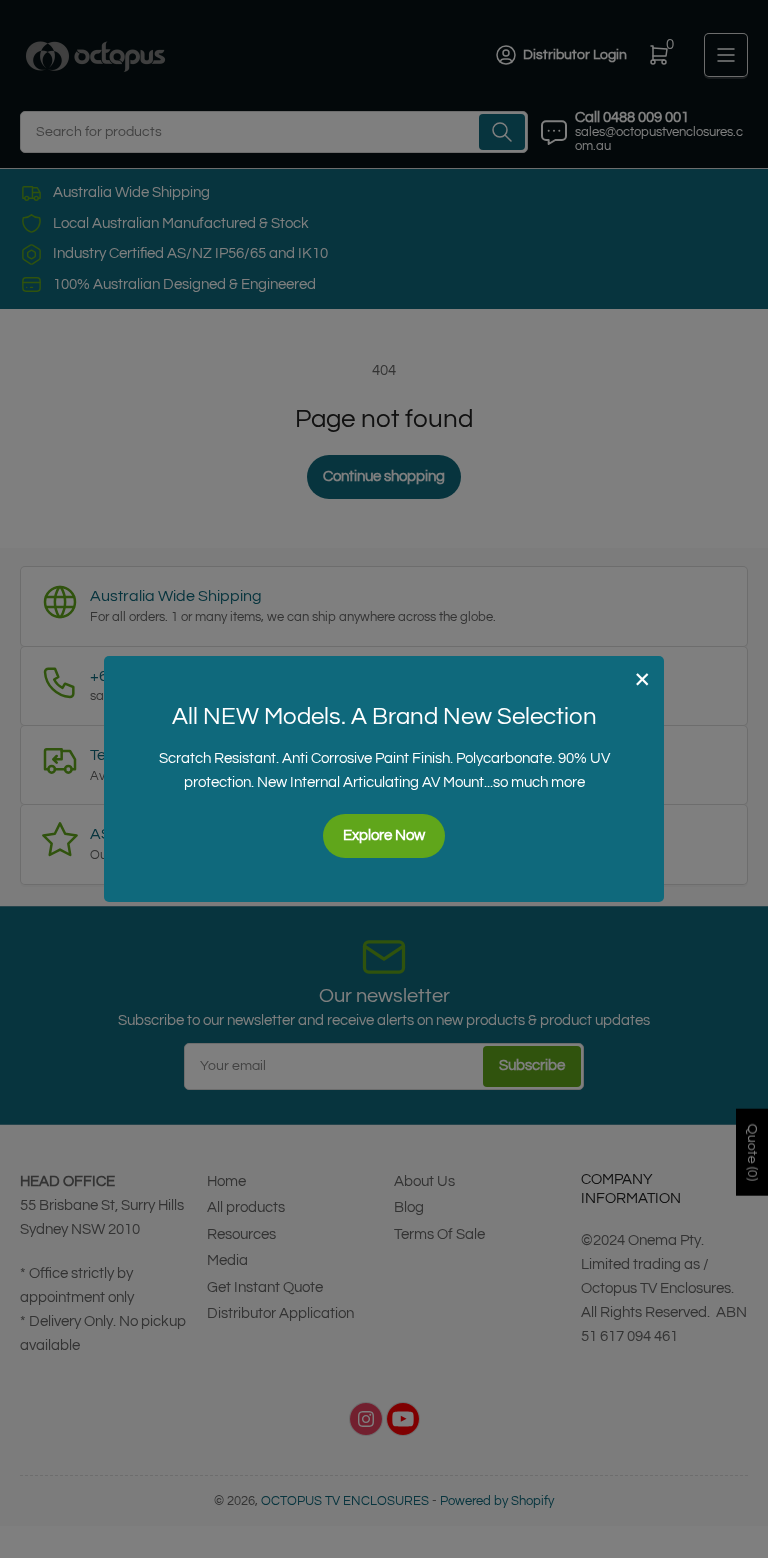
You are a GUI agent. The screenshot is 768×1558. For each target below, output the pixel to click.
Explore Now (384, 835)
